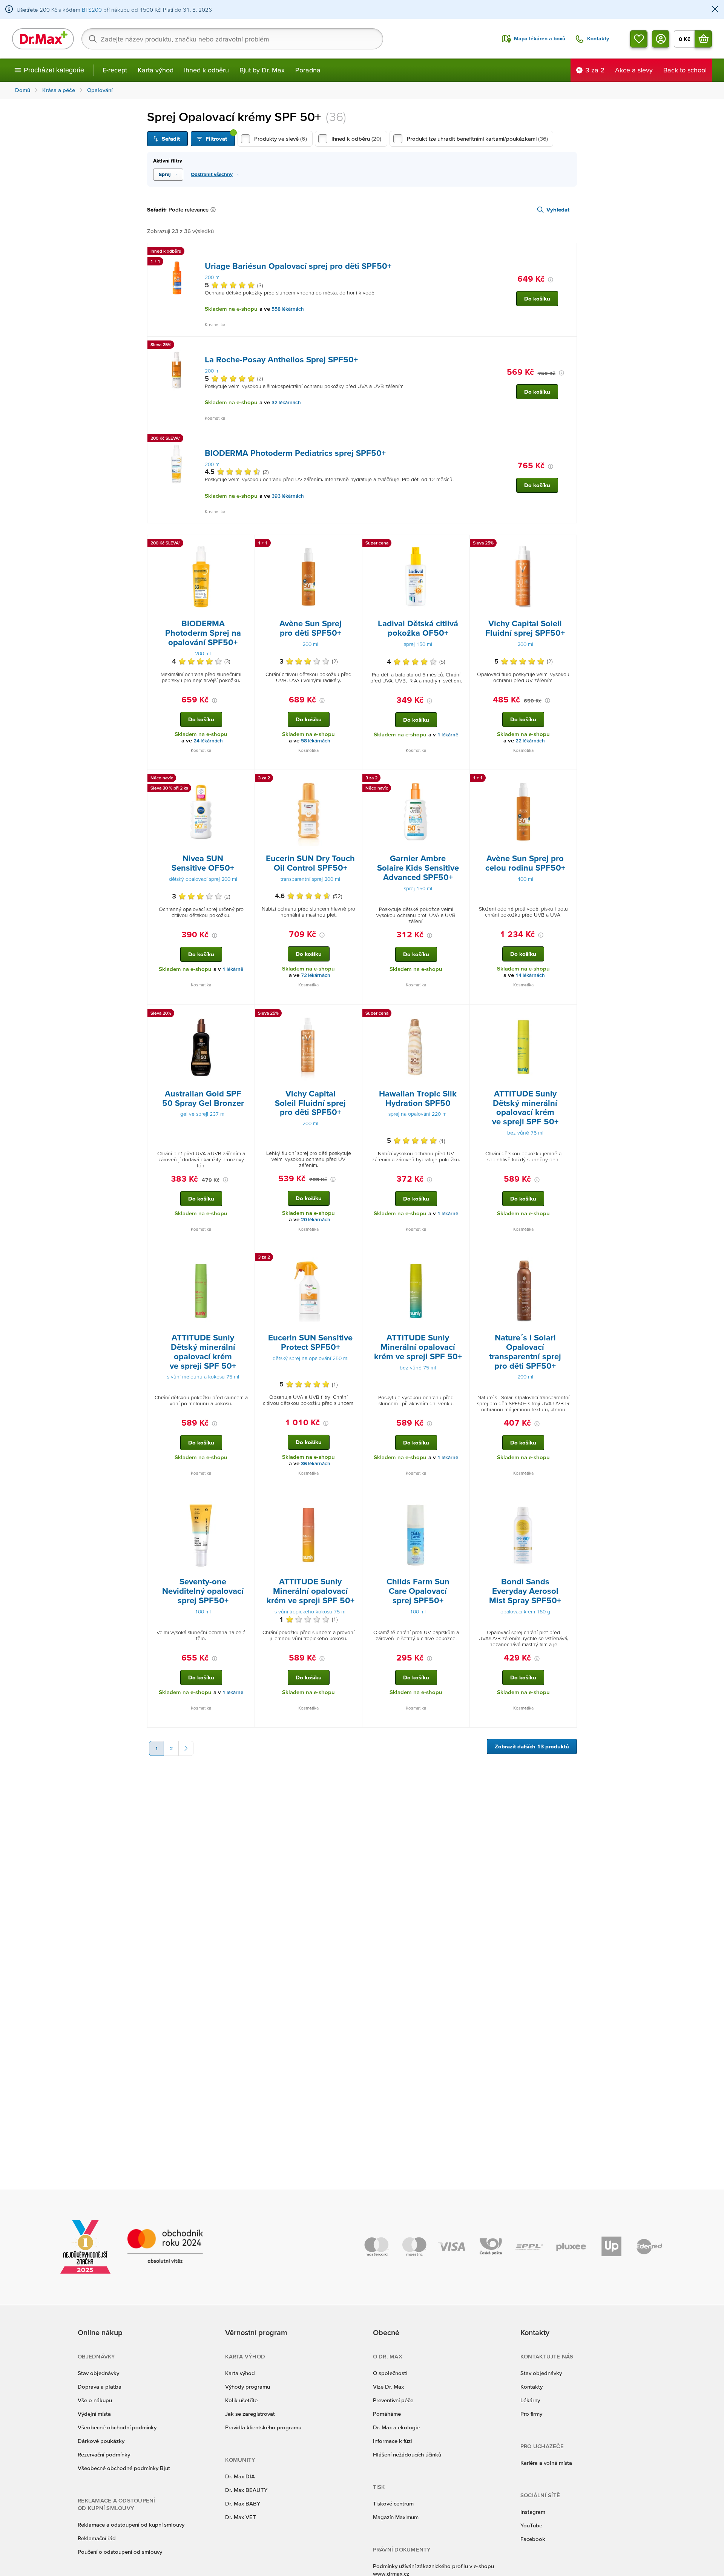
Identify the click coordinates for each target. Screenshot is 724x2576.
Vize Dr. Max (388, 2387)
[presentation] (176, 277)
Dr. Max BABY (243, 2503)
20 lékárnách (316, 1220)
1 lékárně (448, 735)
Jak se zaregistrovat (250, 2414)
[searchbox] (232, 39)
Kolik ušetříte (241, 2400)
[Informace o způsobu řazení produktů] (215, 210)
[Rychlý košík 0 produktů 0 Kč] (703, 39)
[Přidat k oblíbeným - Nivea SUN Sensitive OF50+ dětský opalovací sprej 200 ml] (246, 779)
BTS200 (92, 10)
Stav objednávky (98, 2373)
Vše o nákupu (95, 2400)
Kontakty (531, 2387)
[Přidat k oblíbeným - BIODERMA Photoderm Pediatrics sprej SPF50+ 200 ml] (568, 439)
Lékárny (530, 2400)
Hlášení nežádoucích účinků (407, 2454)
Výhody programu (248, 2387)
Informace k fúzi (392, 2441)
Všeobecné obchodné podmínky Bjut (124, 2468)
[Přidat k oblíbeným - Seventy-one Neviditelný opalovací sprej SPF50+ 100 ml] (246, 1502)
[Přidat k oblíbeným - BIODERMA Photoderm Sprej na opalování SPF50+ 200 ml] (246, 544)
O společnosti (390, 2373)
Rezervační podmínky (104, 2454)
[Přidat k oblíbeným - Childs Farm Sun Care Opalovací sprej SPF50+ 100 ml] (461, 1502)
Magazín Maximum (396, 2517)
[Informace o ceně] (551, 280)
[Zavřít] (715, 10)
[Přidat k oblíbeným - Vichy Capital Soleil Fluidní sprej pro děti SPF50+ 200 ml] (354, 1014)
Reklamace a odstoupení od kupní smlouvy (131, 2525)
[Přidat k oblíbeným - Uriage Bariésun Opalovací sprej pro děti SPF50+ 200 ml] (568, 252)
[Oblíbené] (639, 39)
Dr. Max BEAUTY (246, 2490)
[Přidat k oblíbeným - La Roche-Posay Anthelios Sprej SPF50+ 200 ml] (568, 346)
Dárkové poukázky (101, 2441)
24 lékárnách (208, 741)
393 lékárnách (288, 496)
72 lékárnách (316, 975)
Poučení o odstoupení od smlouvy (120, 2552)
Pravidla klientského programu (263, 2427)
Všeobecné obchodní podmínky (117, 2427)
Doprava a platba (100, 2387)
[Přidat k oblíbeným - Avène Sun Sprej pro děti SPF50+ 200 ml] (354, 544)
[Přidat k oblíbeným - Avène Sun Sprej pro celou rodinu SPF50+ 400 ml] (568, 779)
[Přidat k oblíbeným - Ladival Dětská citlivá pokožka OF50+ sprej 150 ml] (461, 544)
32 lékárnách (286, 402)
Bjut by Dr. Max (262, 70)
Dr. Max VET (241, 2517)
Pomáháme (387, 2414)
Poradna (308, 70)
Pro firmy (531, 2414)
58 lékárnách (316, 741)
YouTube (531, 2525)
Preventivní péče (393, 2400)
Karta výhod (156, 70)
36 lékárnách (316, 1464)
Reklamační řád (97, 2538)
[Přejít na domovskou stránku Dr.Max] (43, 39)
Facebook (533, 2539)
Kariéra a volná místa (546, 2463)
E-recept (115, 70)
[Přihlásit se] (661, 39)
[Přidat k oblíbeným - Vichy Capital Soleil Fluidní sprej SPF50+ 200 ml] (568, 544)
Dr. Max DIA (240, 2476)
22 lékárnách (530, 741)
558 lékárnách (288, 309)
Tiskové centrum (393, 2503)
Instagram (533, 2512)
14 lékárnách (530, 975)
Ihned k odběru (206, 70)
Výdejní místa (94, 2414)
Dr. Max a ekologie (396, 2427)
